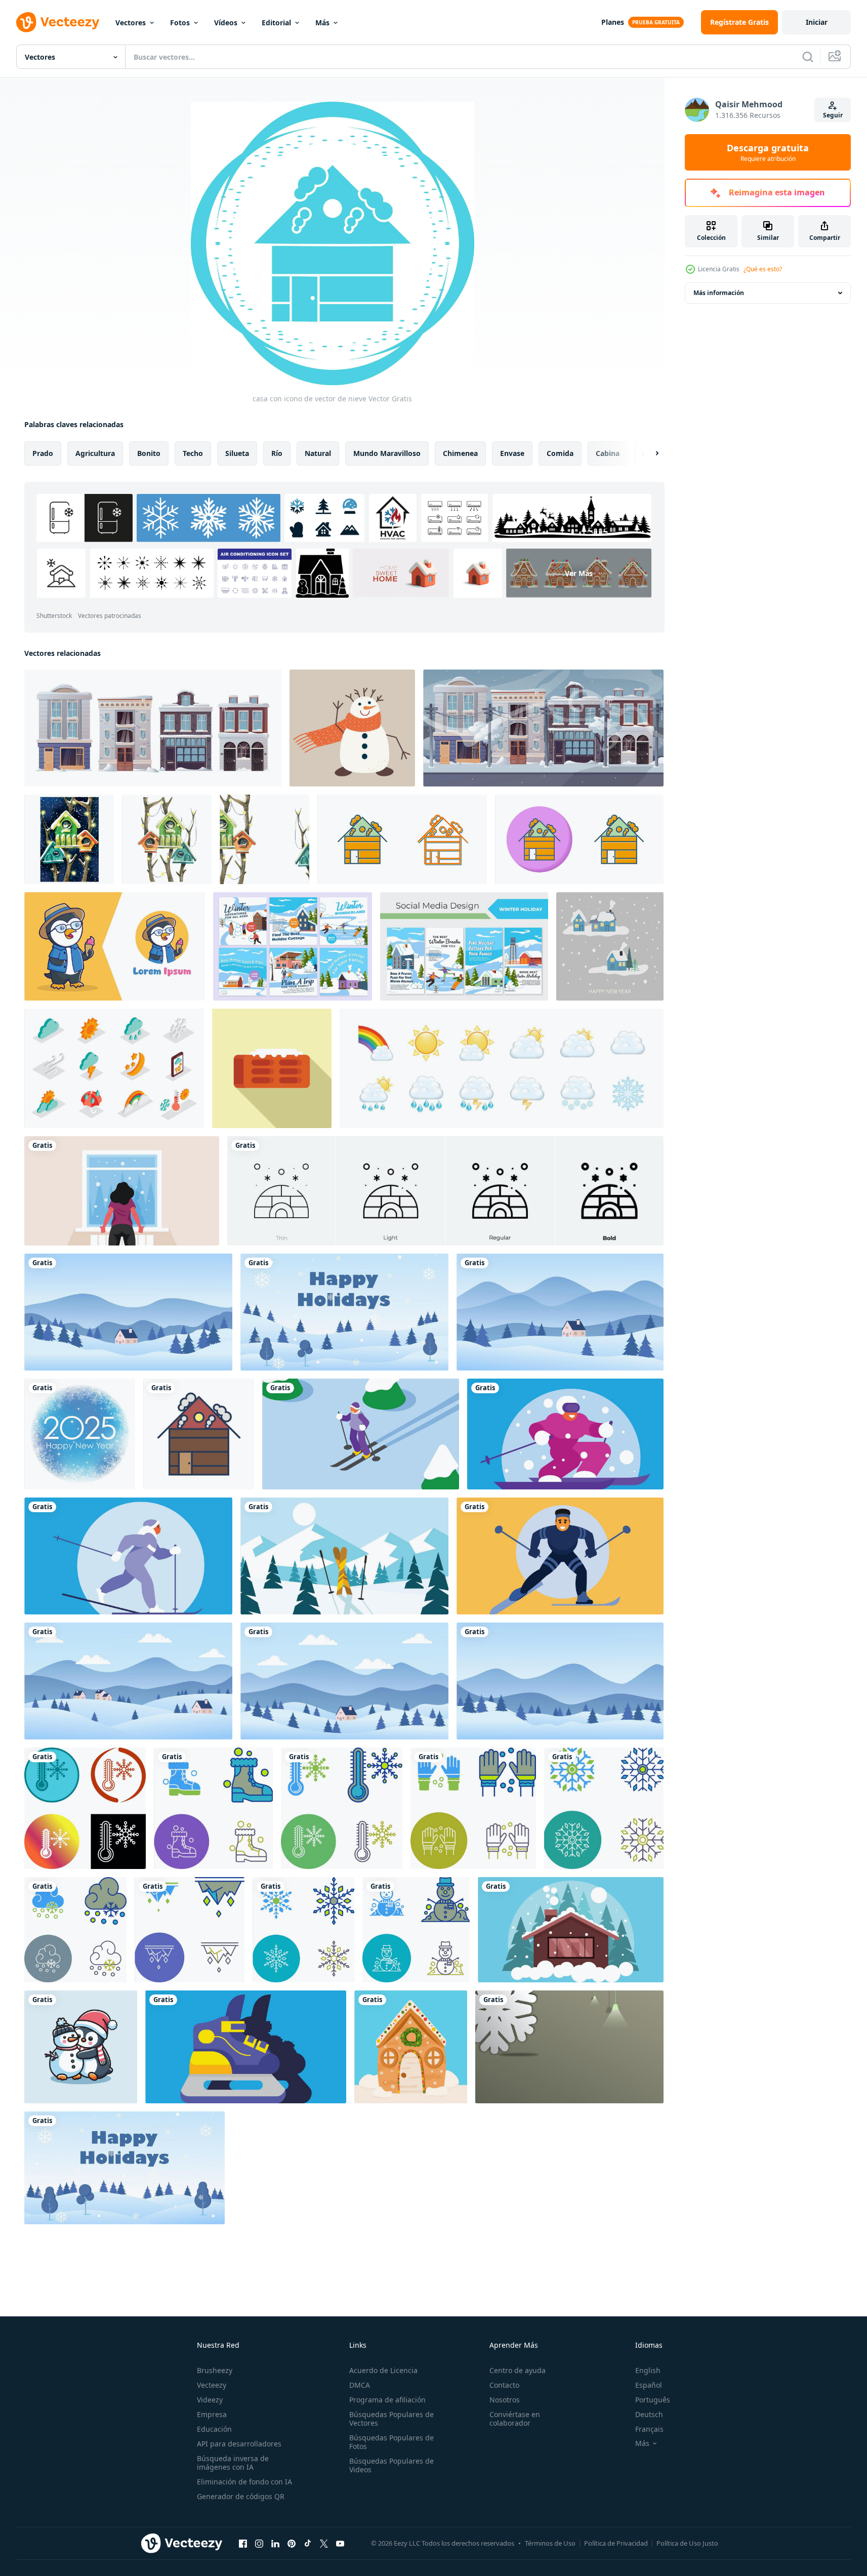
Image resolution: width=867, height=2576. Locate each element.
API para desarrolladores (239, 2444)
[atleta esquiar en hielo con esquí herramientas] (361, 1434)
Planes (613, 22)
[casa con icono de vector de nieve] (402, 839)
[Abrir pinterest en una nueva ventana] (292, 2543)
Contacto (504, 2385)
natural (318, 453)
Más (322, 23)
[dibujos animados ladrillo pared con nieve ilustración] (272, 1068)
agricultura (95, 453)
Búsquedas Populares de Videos (391, 2465)
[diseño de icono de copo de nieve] (303, 1930)
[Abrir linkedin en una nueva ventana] (275, 2543)
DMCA (360, 2385)
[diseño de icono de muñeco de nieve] (416, 1930)
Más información (719, 293)
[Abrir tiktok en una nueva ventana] (308, 2543)
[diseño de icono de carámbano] (190, 1930)
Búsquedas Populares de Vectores (391, 2419)
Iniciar (817, 22)
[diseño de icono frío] (85, 1808)
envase (512, 453)
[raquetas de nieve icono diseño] (213, 1808)
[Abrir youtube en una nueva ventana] (340, 2543)
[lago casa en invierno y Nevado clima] (571, 1930)
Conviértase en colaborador (515, 2419)
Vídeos (226, 23)
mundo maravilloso (387, 453)
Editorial (276, 23)
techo (193, 453)
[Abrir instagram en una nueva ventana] (259, 2543)
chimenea (460, 453)
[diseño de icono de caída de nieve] (75, 1930)
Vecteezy (212, 2385)
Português (653, 2400)
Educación (214, 2429)
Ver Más (579, 573)
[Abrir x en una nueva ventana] (324, 2543)
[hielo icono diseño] (604, 1808)
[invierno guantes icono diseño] (473, 1808)
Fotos (180, 23)
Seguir (833, 115)
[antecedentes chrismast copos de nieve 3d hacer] (569, 2047)
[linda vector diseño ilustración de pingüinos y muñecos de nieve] (81, 2047)
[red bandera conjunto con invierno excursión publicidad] (293, 946)
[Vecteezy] (58, 22)
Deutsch (649, 2414)
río (277, 453)
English (648, 2370)
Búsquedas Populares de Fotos (391, 2442)
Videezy (210, 2400)
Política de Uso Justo (687, 2543)
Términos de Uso (550, 2543)
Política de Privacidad (616, 2543)
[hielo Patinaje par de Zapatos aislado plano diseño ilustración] (246, 2047)
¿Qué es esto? (763, 269)
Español (649, 2385)
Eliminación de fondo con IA (244, 2482)
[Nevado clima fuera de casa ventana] (122, 1191)
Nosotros (505, 2400)
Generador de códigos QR (241, 2496)
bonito (149, 453)
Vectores (131, 23)
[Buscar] (808, 57)
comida (560, 453)
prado (43, 453)
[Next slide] (648, 453)
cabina (608, 453)
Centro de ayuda (518, 2370)
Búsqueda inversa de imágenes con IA (233, 2463)
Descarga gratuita (768, 152)
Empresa (212, 2414)
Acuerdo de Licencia (383, 2370)
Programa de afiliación (387, 2400)
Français (649, 2429)
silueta (237, 453)
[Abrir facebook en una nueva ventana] (243, 2543)
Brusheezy (215, 2370)
